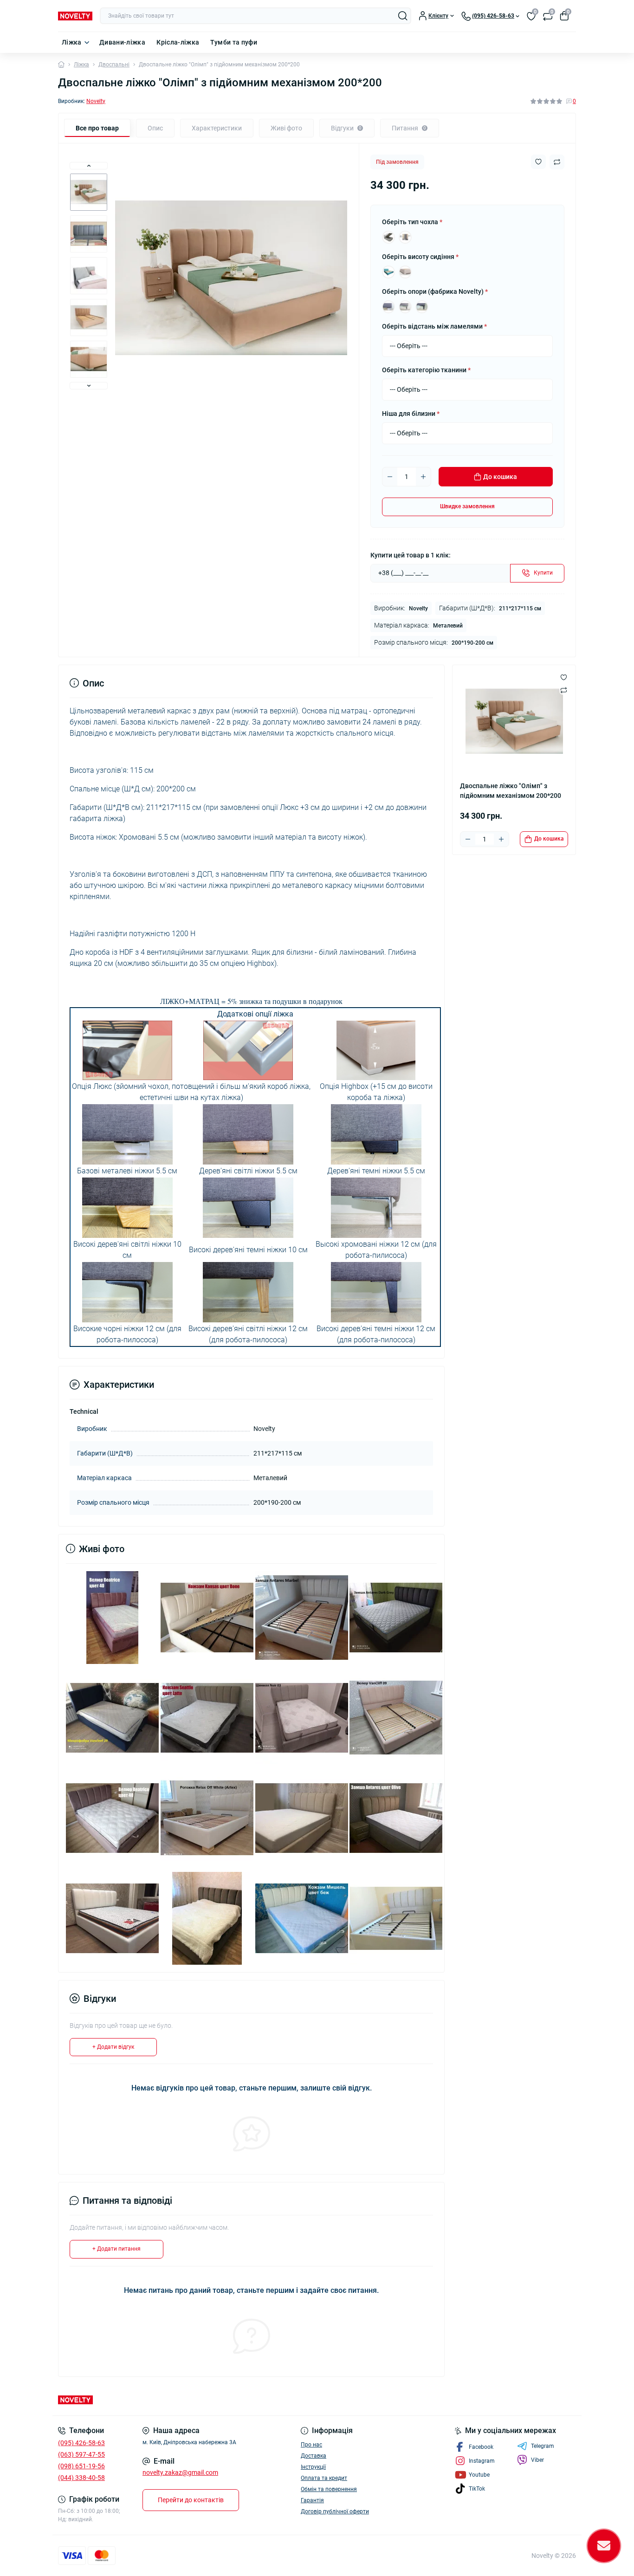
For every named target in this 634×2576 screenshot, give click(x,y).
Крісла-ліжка (178, 42)
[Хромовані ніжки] (388, 307)
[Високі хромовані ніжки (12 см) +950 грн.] (405, 307)
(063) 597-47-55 (81, 2454)
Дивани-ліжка (122, 42)
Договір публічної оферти (335, 2511)
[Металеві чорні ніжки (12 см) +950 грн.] (422, 307)
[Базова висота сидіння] (388, 272)
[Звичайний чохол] (388, 237)
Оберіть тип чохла (412, 222)
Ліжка (72, 42)
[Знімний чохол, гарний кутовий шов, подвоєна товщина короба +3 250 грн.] (405, 237)
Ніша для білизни (411, 414)
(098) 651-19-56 (81, 2466)
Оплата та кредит (324, 2478)
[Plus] (423, 477)
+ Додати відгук (113, 2047)
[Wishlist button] (538, 162)
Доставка (314, 2456)
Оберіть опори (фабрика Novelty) (435, 291)
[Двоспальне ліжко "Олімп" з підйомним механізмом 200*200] (112, 1617)
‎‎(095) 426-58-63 (81, 2443)
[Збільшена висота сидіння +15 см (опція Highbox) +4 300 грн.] (405, 272)
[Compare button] (557, 162)
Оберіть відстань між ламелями (434, 326)
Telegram (543, 2446)
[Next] (89, 386)
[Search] (403, 16)
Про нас (311, 2445)
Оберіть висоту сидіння (420, 257)
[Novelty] (185, 2400)
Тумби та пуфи (234, 42)
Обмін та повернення (329, 2489)
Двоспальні (114, 65)
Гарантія (312, 2500)
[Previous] (89, 166)
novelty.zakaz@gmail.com (180, 2472)
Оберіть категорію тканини (426, 370)
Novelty (96, 101)
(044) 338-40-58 (81, 2478)
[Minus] (390, 477)
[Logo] (75, 16)
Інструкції (313, 2467)
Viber (537, 2460)
